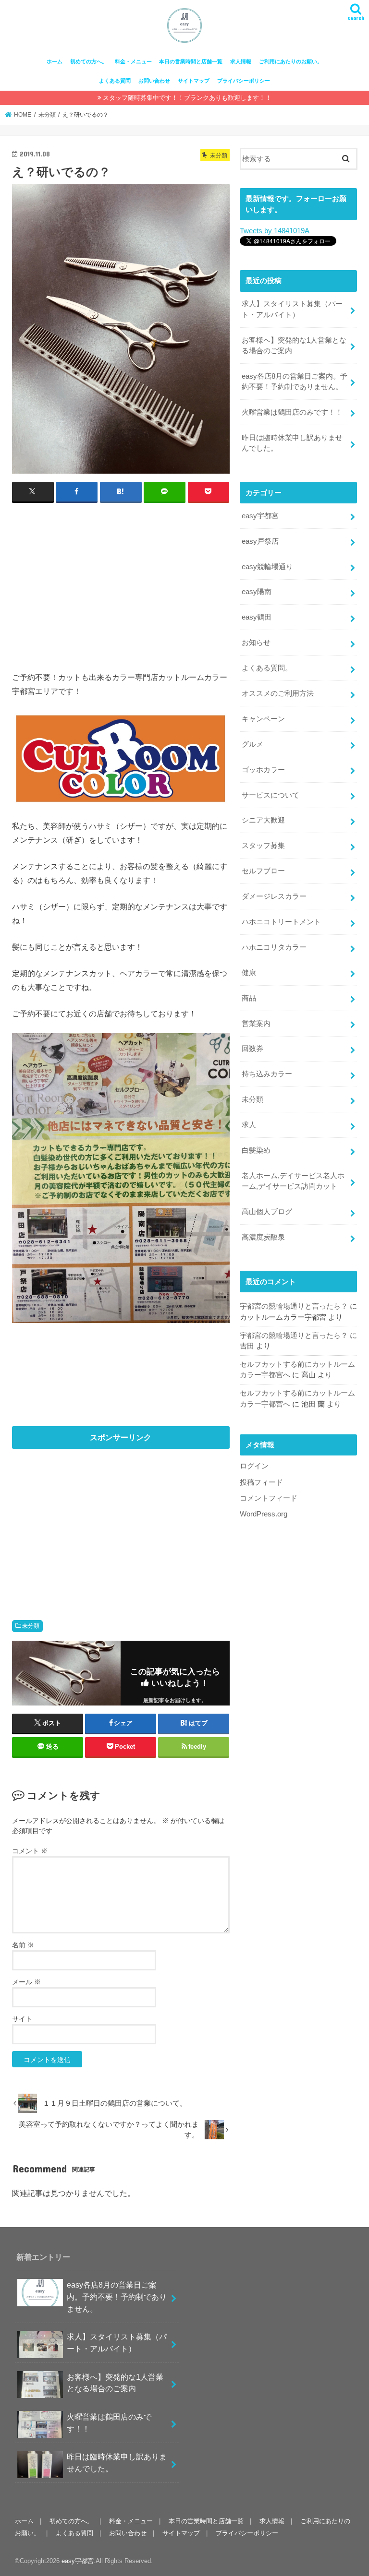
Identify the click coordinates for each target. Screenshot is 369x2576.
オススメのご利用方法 (278, 693)
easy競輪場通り (267, 567)
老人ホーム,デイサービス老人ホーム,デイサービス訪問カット (293, 1181)
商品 (249, 998)
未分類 (31, 1626)
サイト (22, 2019)
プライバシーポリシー (244, 81)
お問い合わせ (154, 81)
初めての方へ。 (89, 61)
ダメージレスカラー (274, 896)
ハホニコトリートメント (281, 922)
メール (26, 1982)
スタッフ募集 (263, 846)
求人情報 (241, 61)
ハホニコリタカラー (274, 947)
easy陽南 (257, 592)
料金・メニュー (133, 61)
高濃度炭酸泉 (263, 1237)
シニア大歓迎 (263, 820)
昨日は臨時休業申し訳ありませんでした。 (292, 443)
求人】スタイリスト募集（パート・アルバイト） (292, 309)
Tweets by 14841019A (274, 231)
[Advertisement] (121, 581)
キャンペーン (263, 719)
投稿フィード (261, 1482)
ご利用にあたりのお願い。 (291, 61)
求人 (249, 1125)
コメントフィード (269, 1498)
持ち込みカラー (267, 1074)
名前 (23, 1945)
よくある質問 (115, 81)
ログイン (254, 1466)
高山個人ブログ (267, 1212)
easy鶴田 (257, 617)
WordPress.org (264, 1514)
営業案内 (256, 1024)
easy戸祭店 (260, 541)
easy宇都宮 (260, 516)
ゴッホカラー (263, 770)
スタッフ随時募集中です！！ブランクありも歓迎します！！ (187, 98)
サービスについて (271, 795)
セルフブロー (263, 871)
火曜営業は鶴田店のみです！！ (292, 412)
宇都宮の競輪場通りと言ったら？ (294, 1306)
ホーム (55, 61)
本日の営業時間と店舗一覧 (191, 61)
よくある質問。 (267, 668)
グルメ (252, 744)
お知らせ (256, 643)
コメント (30, 1851)
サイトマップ (194, 81)
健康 (249, 973)
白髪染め (256, 1150)
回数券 (252, 1049)
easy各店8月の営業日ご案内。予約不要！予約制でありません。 (295, 382)
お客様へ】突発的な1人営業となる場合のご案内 (294, 346)
